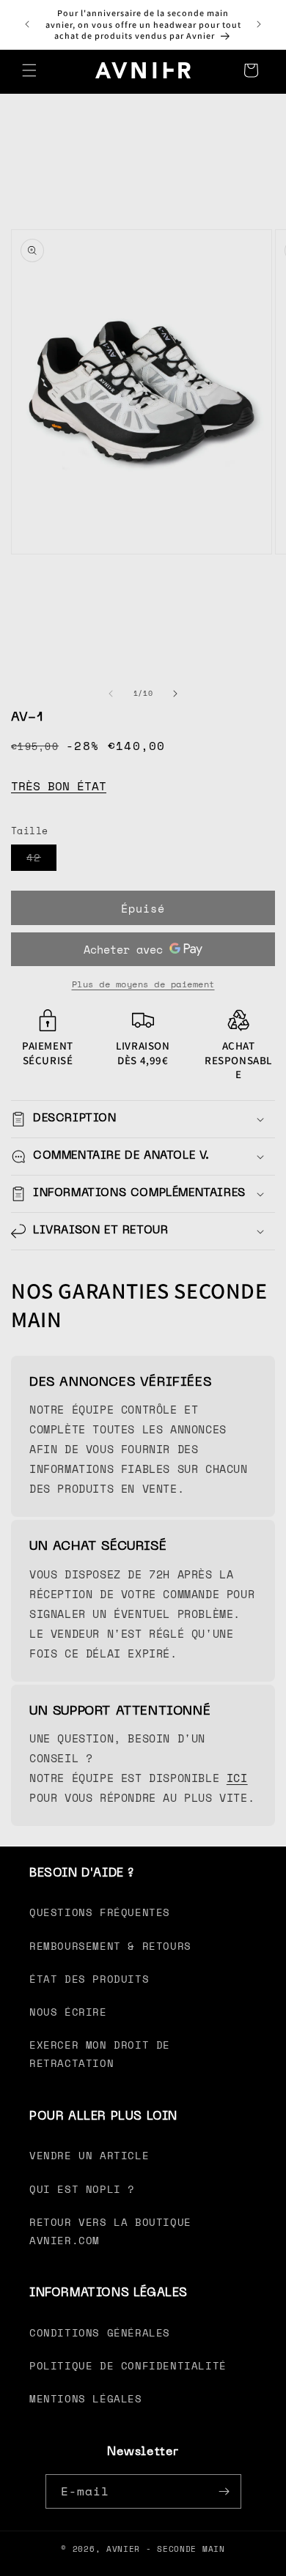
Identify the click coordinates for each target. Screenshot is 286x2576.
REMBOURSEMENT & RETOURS (110, 1946)
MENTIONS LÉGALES (86, 2398)
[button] (29, 70)
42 (41, 860)
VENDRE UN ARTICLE (89, 2155)
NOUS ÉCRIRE (68, 2012)
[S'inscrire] (224, 2491)
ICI (237, 1778)
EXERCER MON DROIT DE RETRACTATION (100, 2054)
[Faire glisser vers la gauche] (111, 694)
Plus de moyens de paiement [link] (143, 984)
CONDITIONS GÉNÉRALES (100, 2332)
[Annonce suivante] (259, 24)
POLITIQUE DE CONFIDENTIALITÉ (128, 2365)
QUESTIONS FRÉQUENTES (100, 1912)
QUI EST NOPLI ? (82, 2189)
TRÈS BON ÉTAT (59, 786)
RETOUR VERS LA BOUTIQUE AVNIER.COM (110, 2231)
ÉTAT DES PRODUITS (89, 1979)
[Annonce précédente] (27, 24)
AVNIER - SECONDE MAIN (166, 2549)
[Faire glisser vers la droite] (175, 694)
